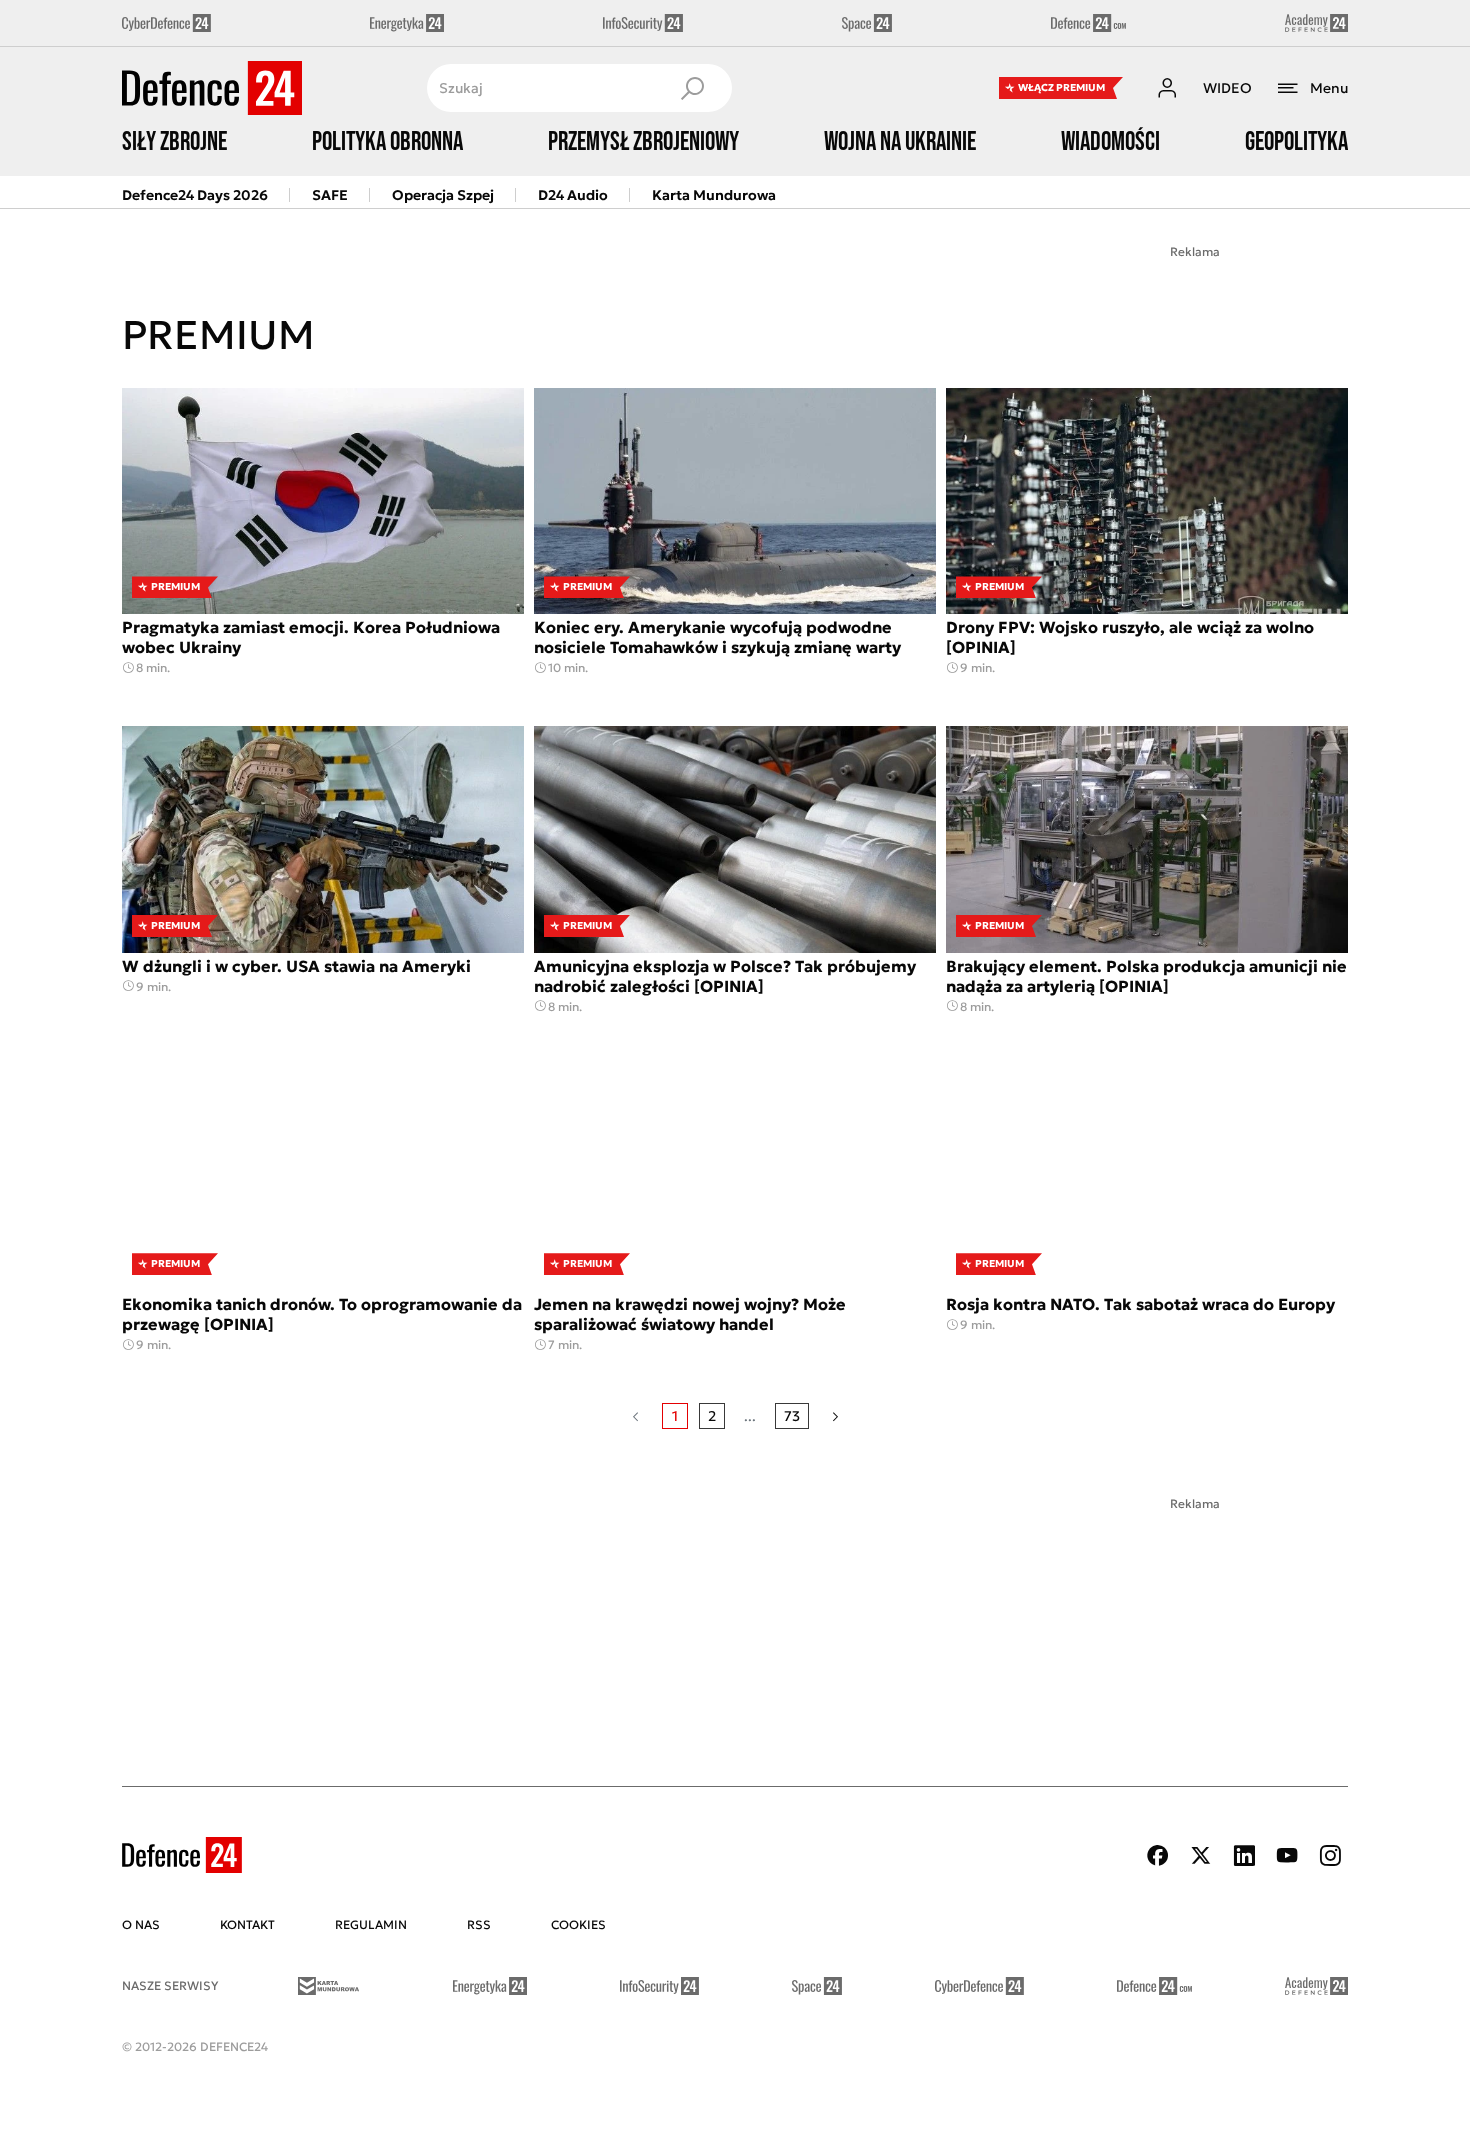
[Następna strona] (835, 1416)
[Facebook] (1158, 1855)
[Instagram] (1330, 1855)
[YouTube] (1287, 1855)
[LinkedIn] (1244, 1855)
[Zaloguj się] (1167, 88)
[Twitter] (1201, 1855)
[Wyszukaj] (692, 88)
